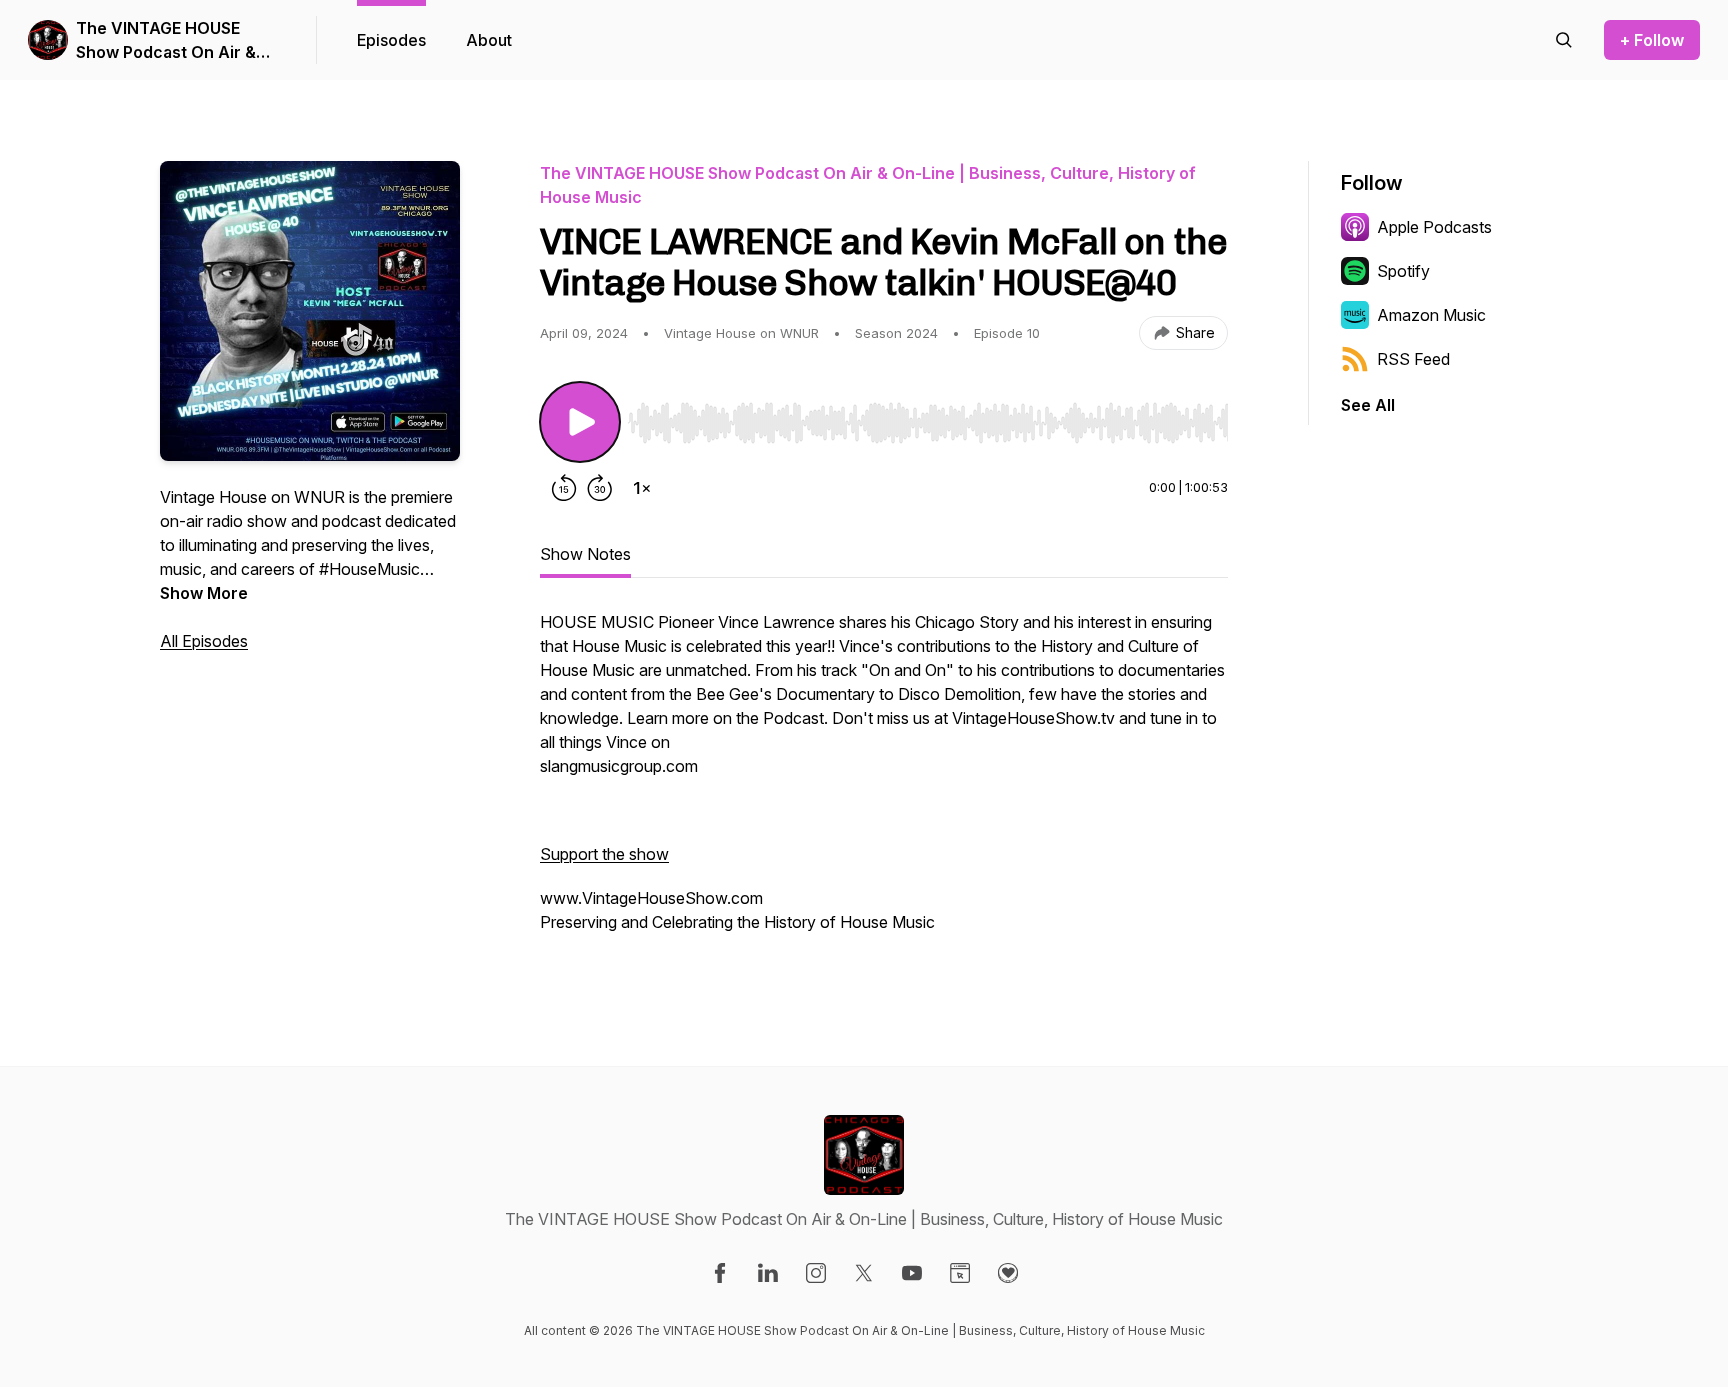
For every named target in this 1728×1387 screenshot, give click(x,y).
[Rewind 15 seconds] (564, 488)
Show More (204, 593)
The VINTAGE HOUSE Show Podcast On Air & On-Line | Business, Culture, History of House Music (176, 41)
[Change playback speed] (642, 488)
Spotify (1403, 271)
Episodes (391, 40)
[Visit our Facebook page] (720, 1273)
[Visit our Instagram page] (816, 1273)
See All (1368, 405)
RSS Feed (1413, 359)
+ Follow (1652, 40)
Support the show (604, 854)
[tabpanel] (884, 782)
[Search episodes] (1564, 40)
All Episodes (204, 641)
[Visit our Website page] (960, 1273)
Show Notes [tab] (585, 554)
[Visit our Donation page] (1008, 1273)
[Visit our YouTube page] (912, 1273)
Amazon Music (1431, 315)
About (489, 40)
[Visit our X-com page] (864, 1273)
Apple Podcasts (1434, 227)
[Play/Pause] (580, 422)
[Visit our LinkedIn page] (768, 1273)
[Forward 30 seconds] (600, 488)
